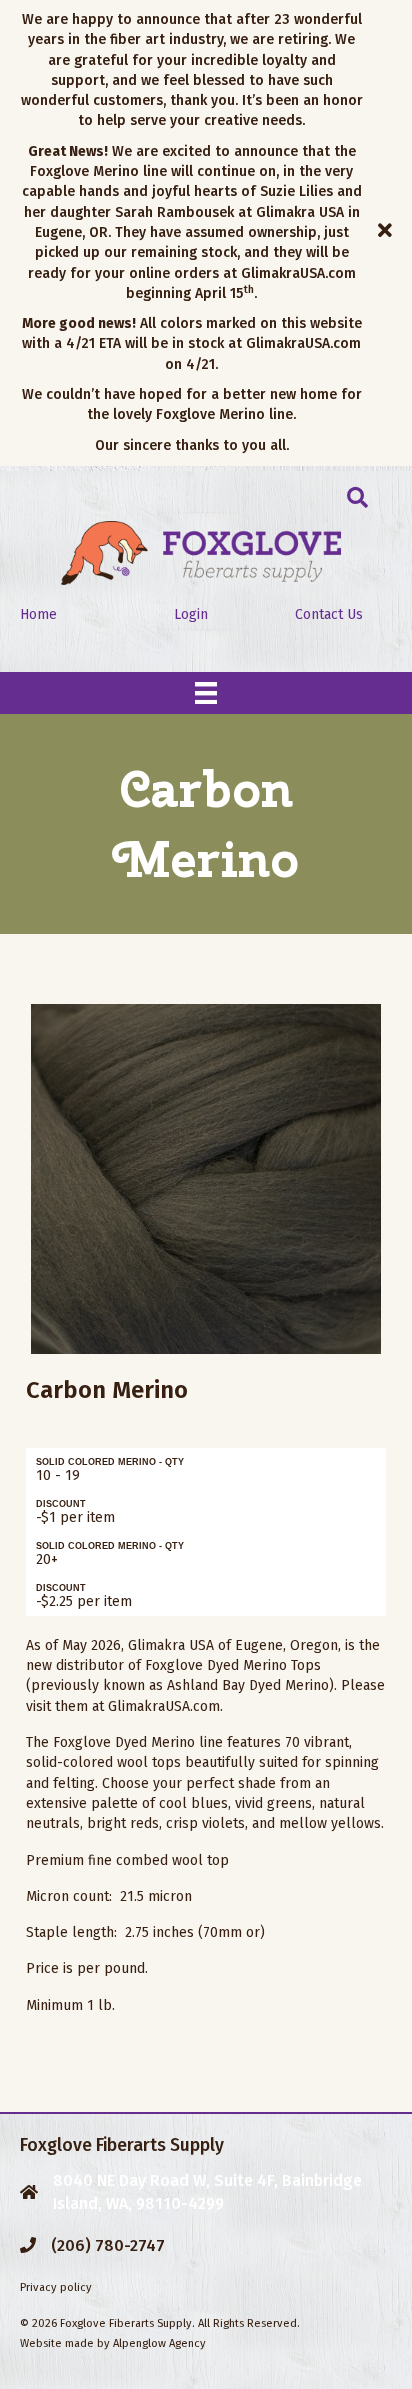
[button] (387, 233)
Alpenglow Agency (159, 2343)
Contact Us (329, 614)
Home (38, 614)
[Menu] (206, 693)
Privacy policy (56, 2287)
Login (191, 614)
